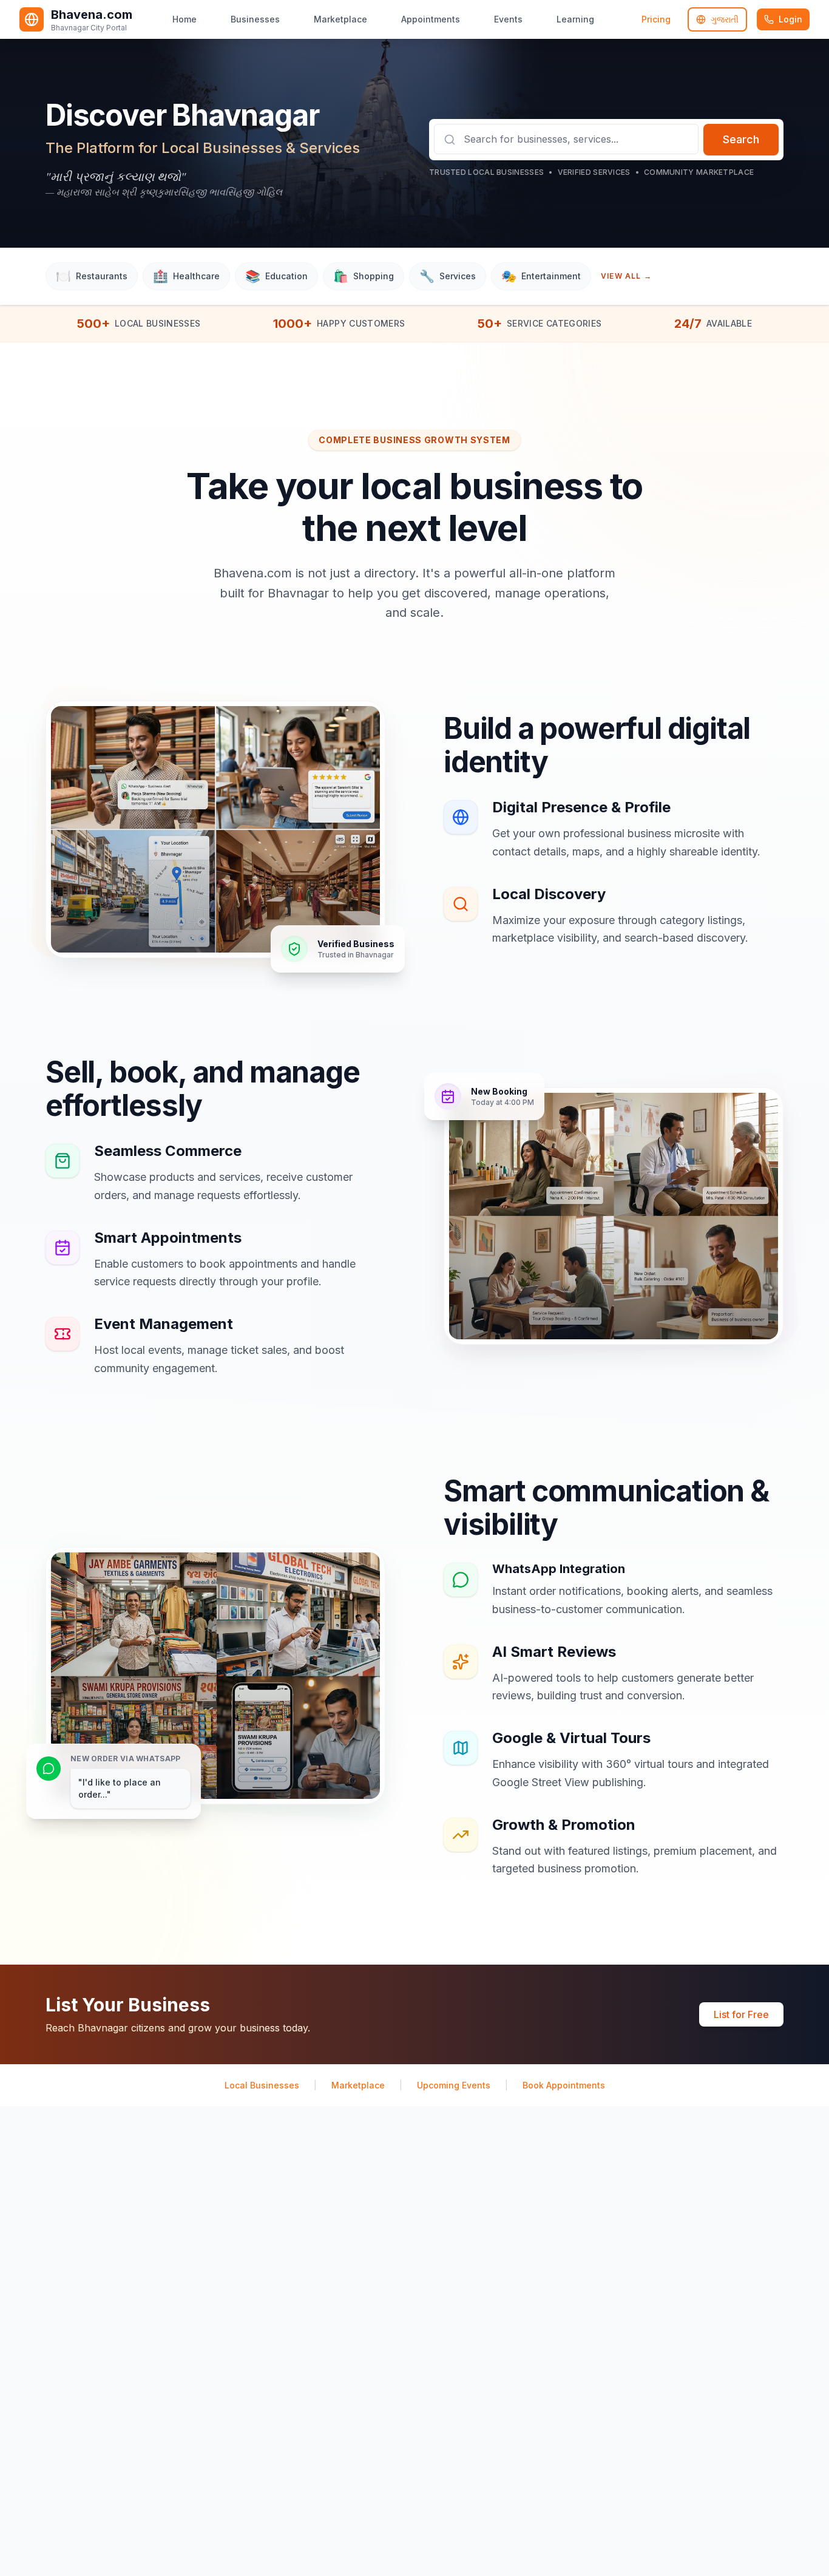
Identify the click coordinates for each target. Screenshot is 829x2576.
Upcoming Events (454, 2085)
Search (741, 139)
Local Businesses (262, 2085)
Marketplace (340, 19)
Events (508, 19)
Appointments (431, 19)
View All (626, 276)
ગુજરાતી (725, 19)
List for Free (741, 2014)
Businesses (255, 19)
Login (790, 19)
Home (184, 19)
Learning (575, 19)
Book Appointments (564, 2085)
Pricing (656, 19)
